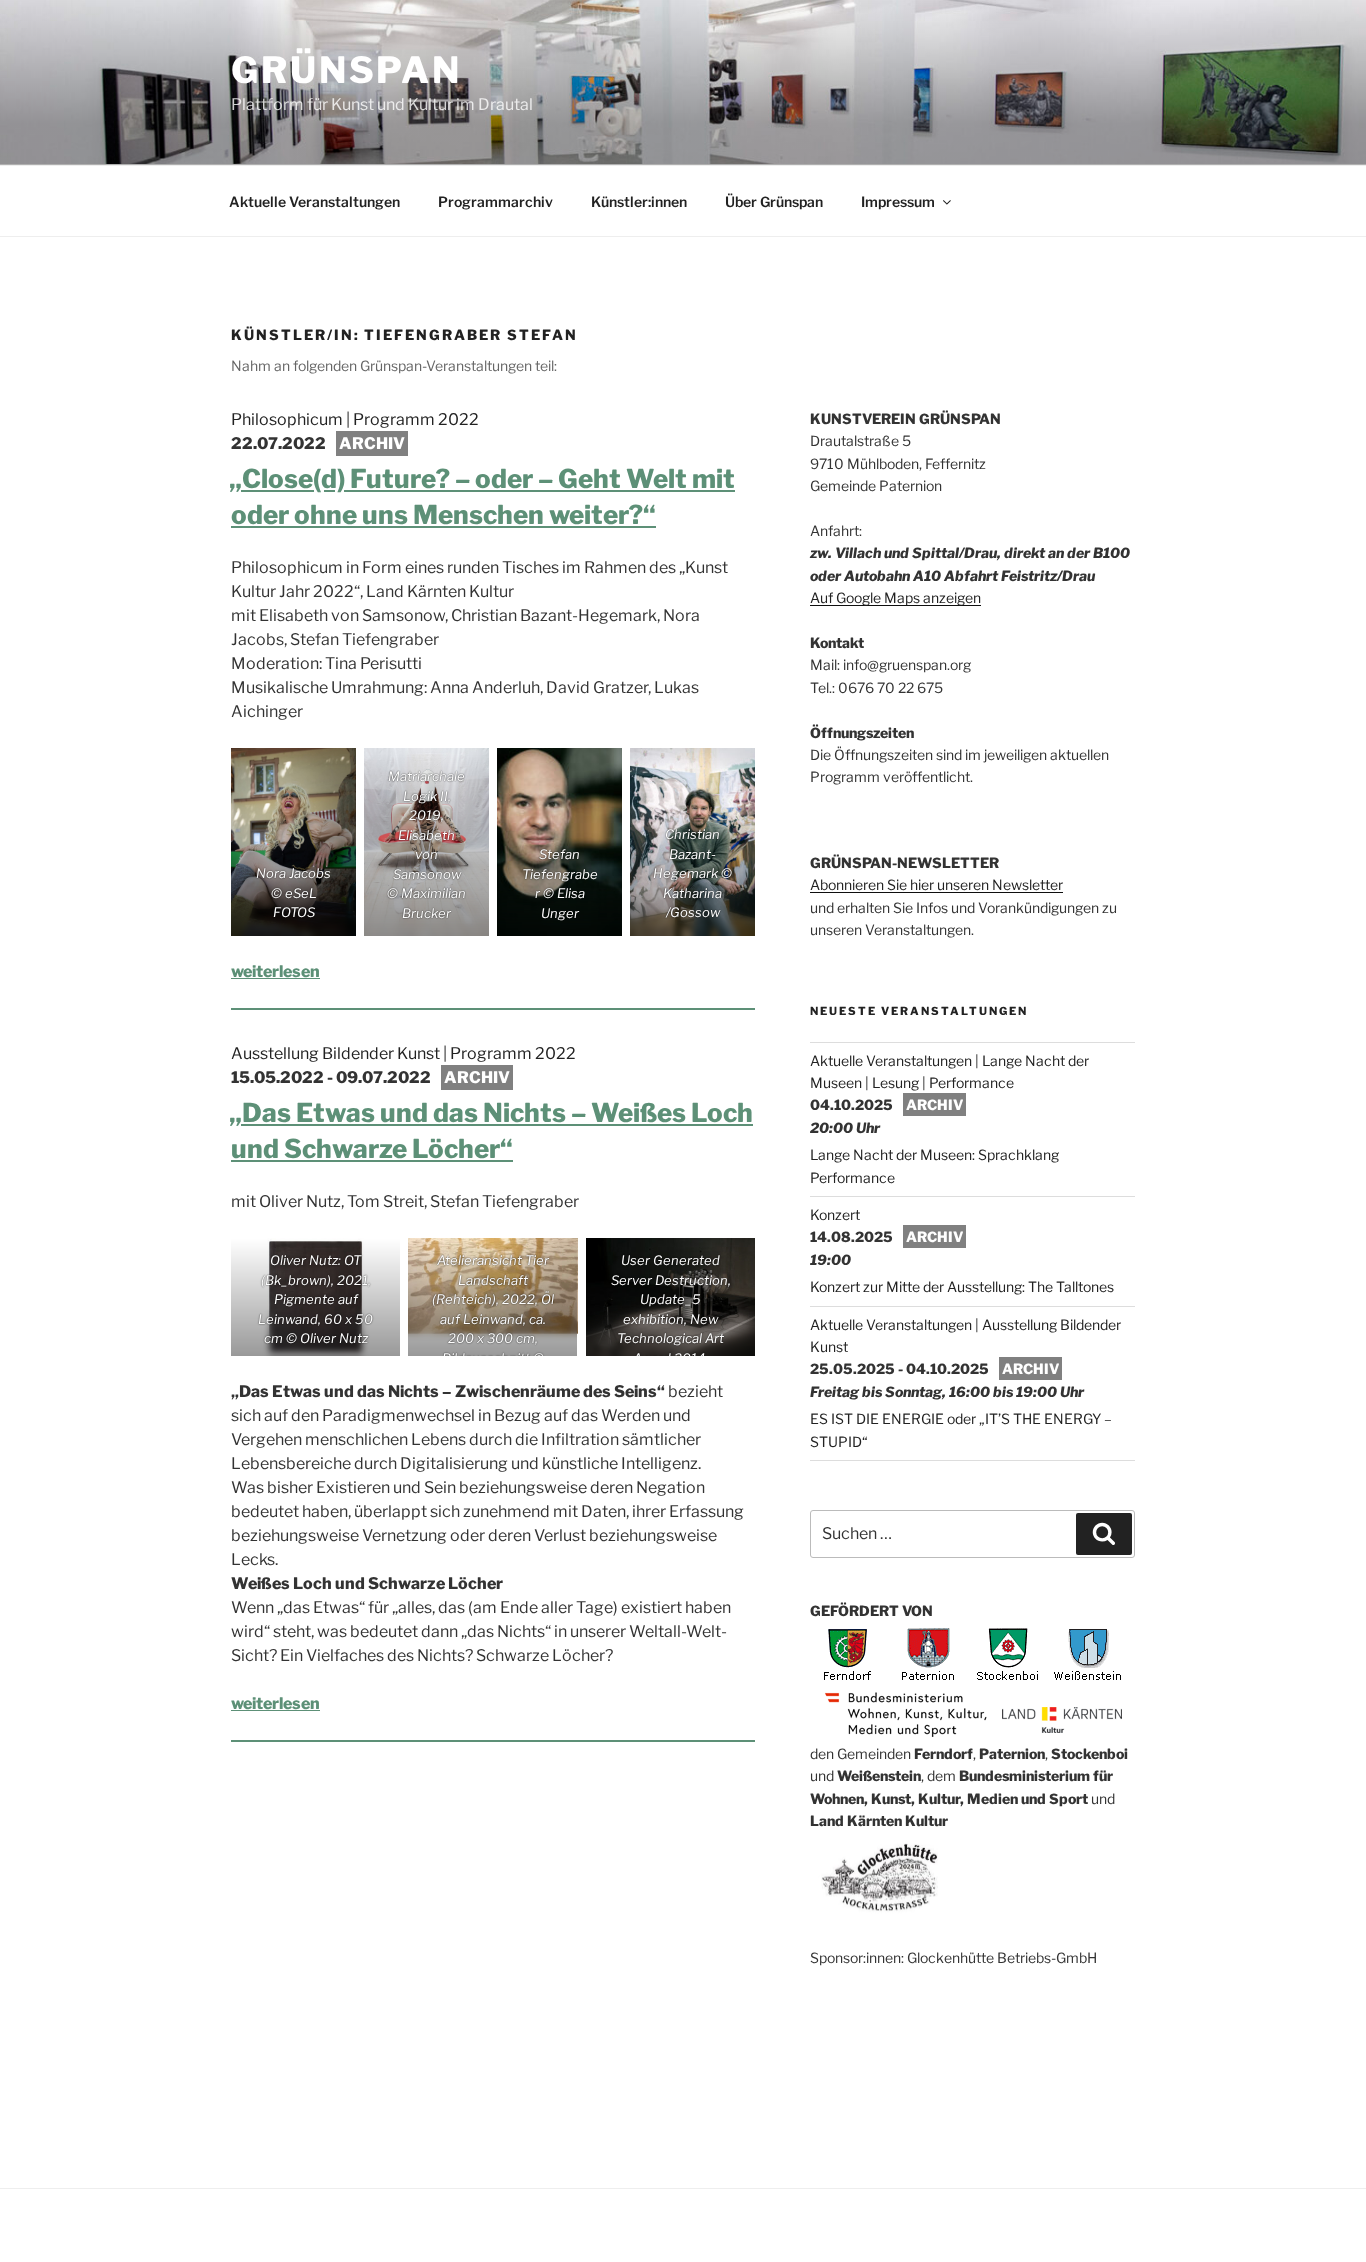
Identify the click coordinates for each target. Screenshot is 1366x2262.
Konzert (835, 1214)
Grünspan (346, 70)
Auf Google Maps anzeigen (895, 597)
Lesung (895, 1082)
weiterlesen (275, 971)
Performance (971, 1082)
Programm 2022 (416, 419)
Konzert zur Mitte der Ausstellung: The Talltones (962, 1286)
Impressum (898, 201)
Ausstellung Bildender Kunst (335, 1053)
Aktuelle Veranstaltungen (314, 201)
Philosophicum (287, 419)
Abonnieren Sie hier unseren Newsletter (936, 884)
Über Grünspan (774, 201)
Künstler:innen (639, 201)
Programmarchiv (495, 201)
